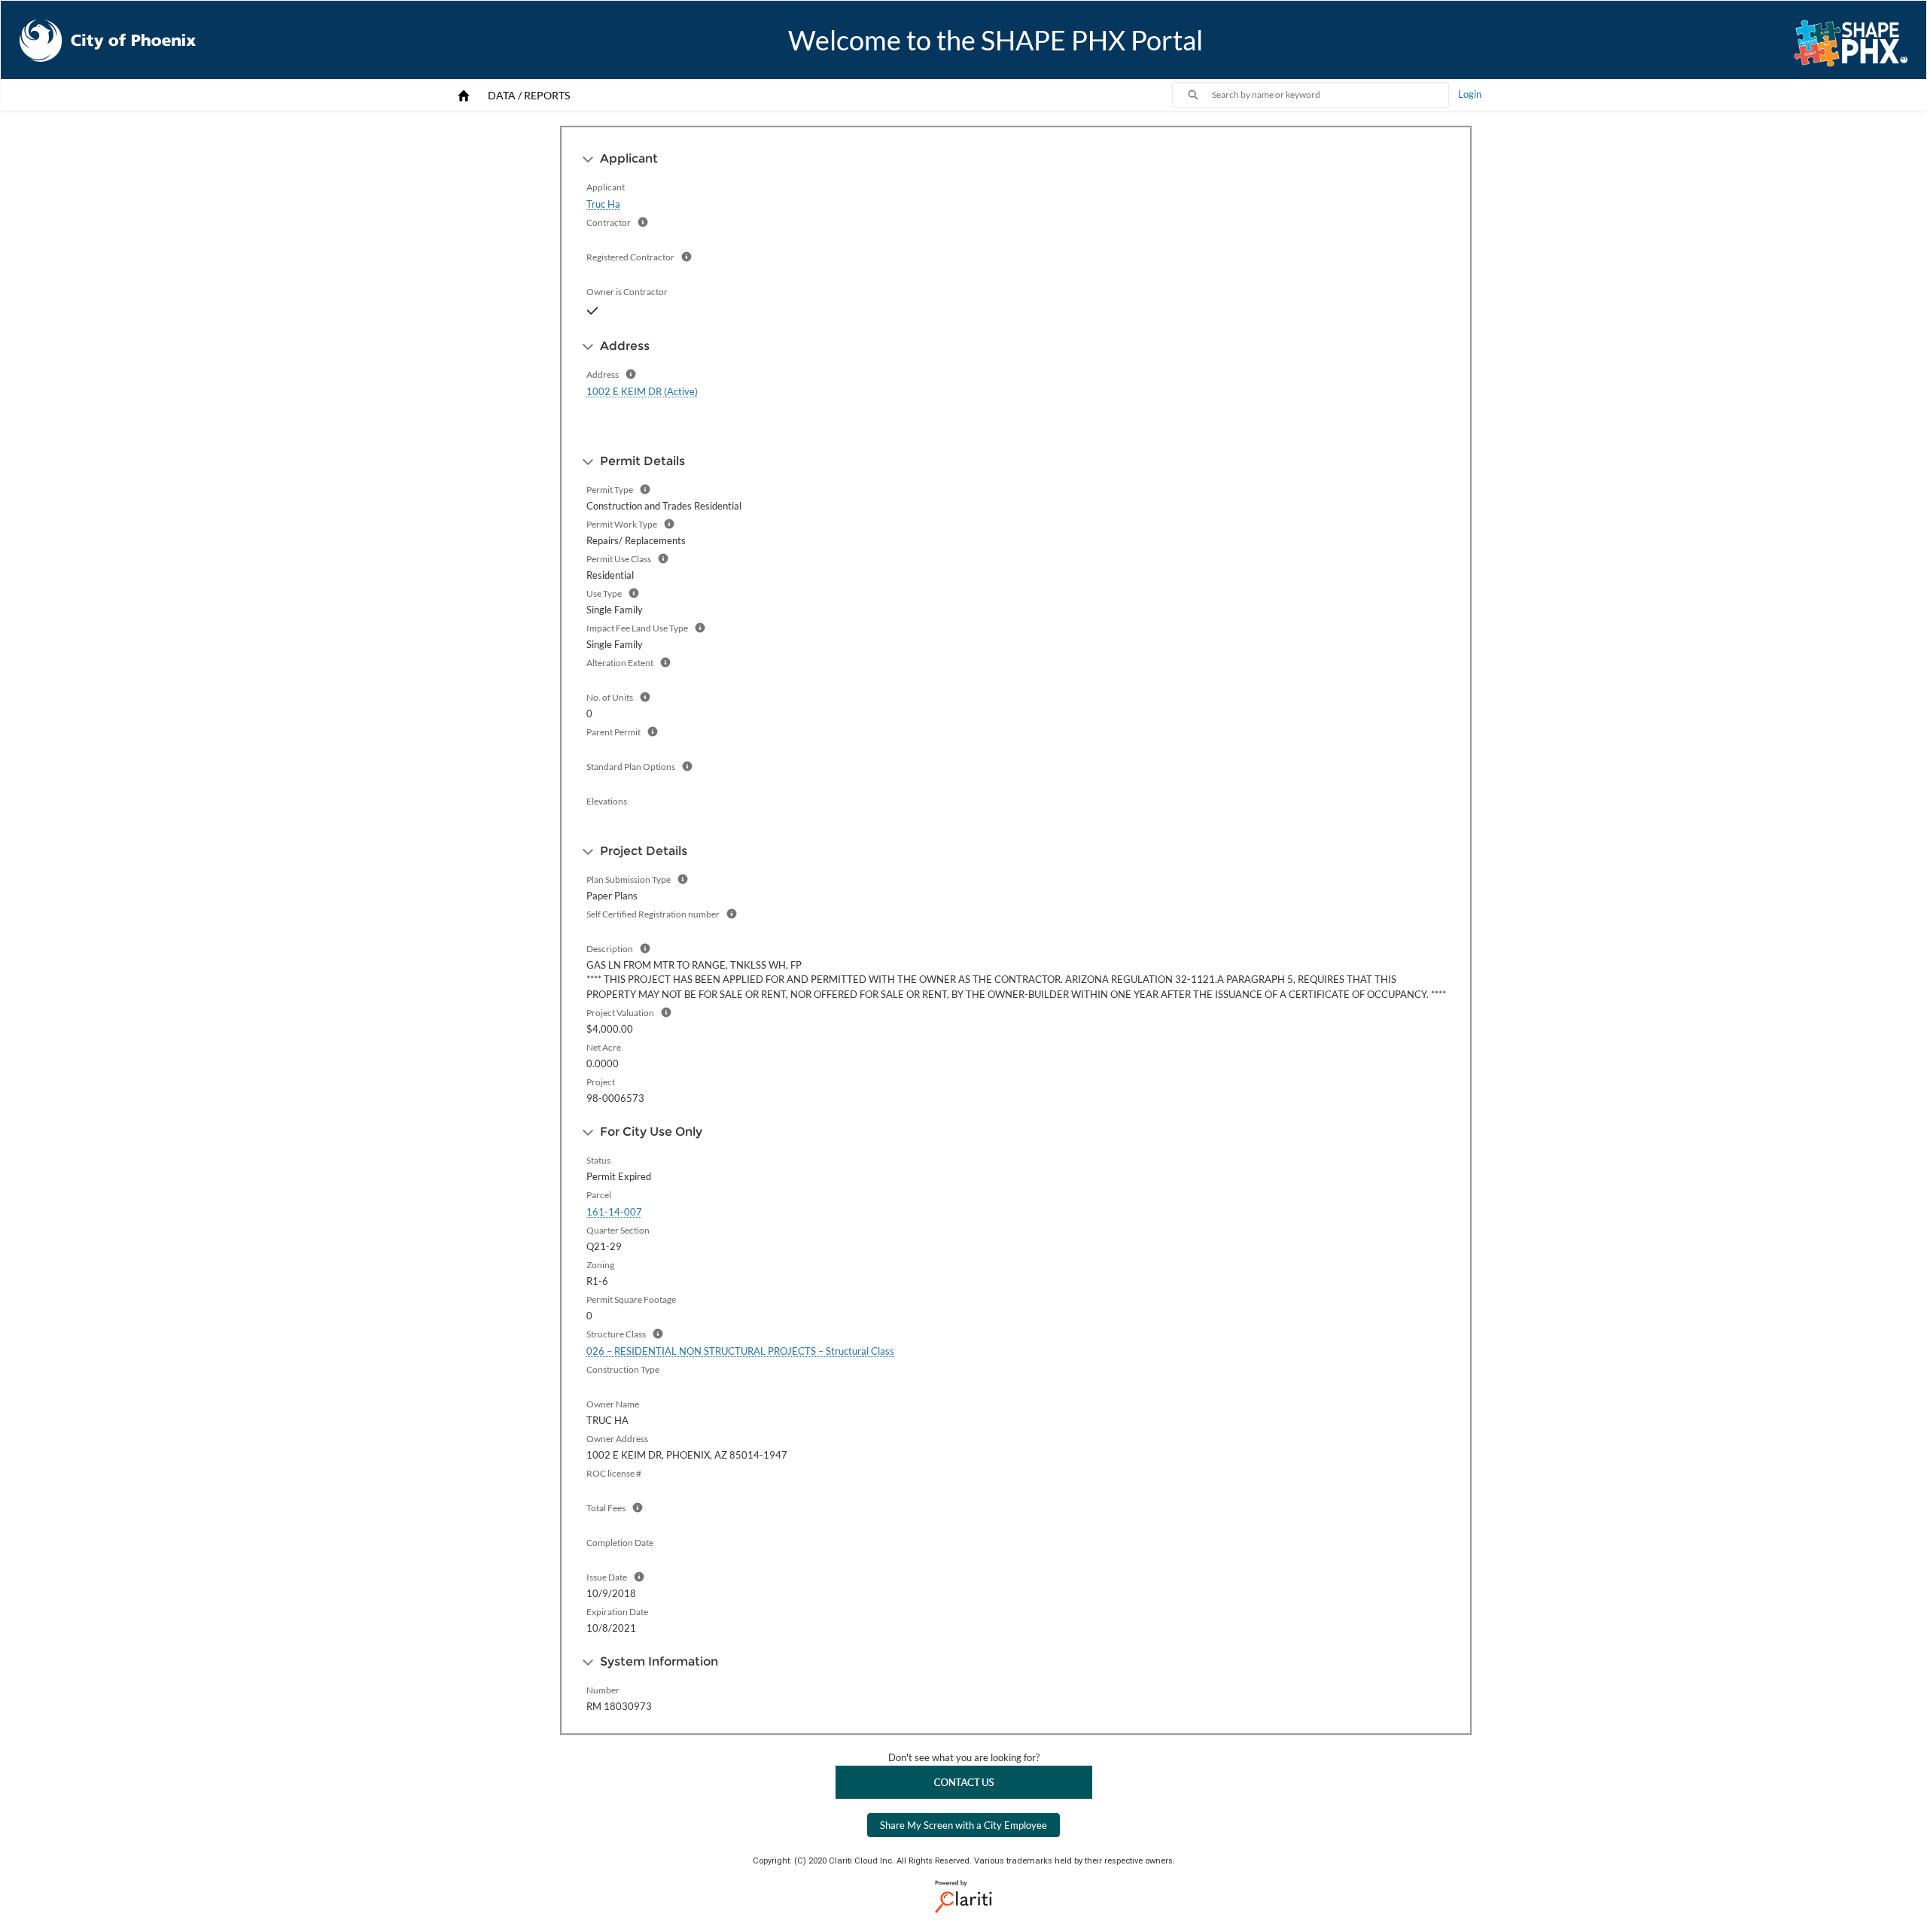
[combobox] (1330, 95)
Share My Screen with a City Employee (963, 1825)
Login (1470, 94)
